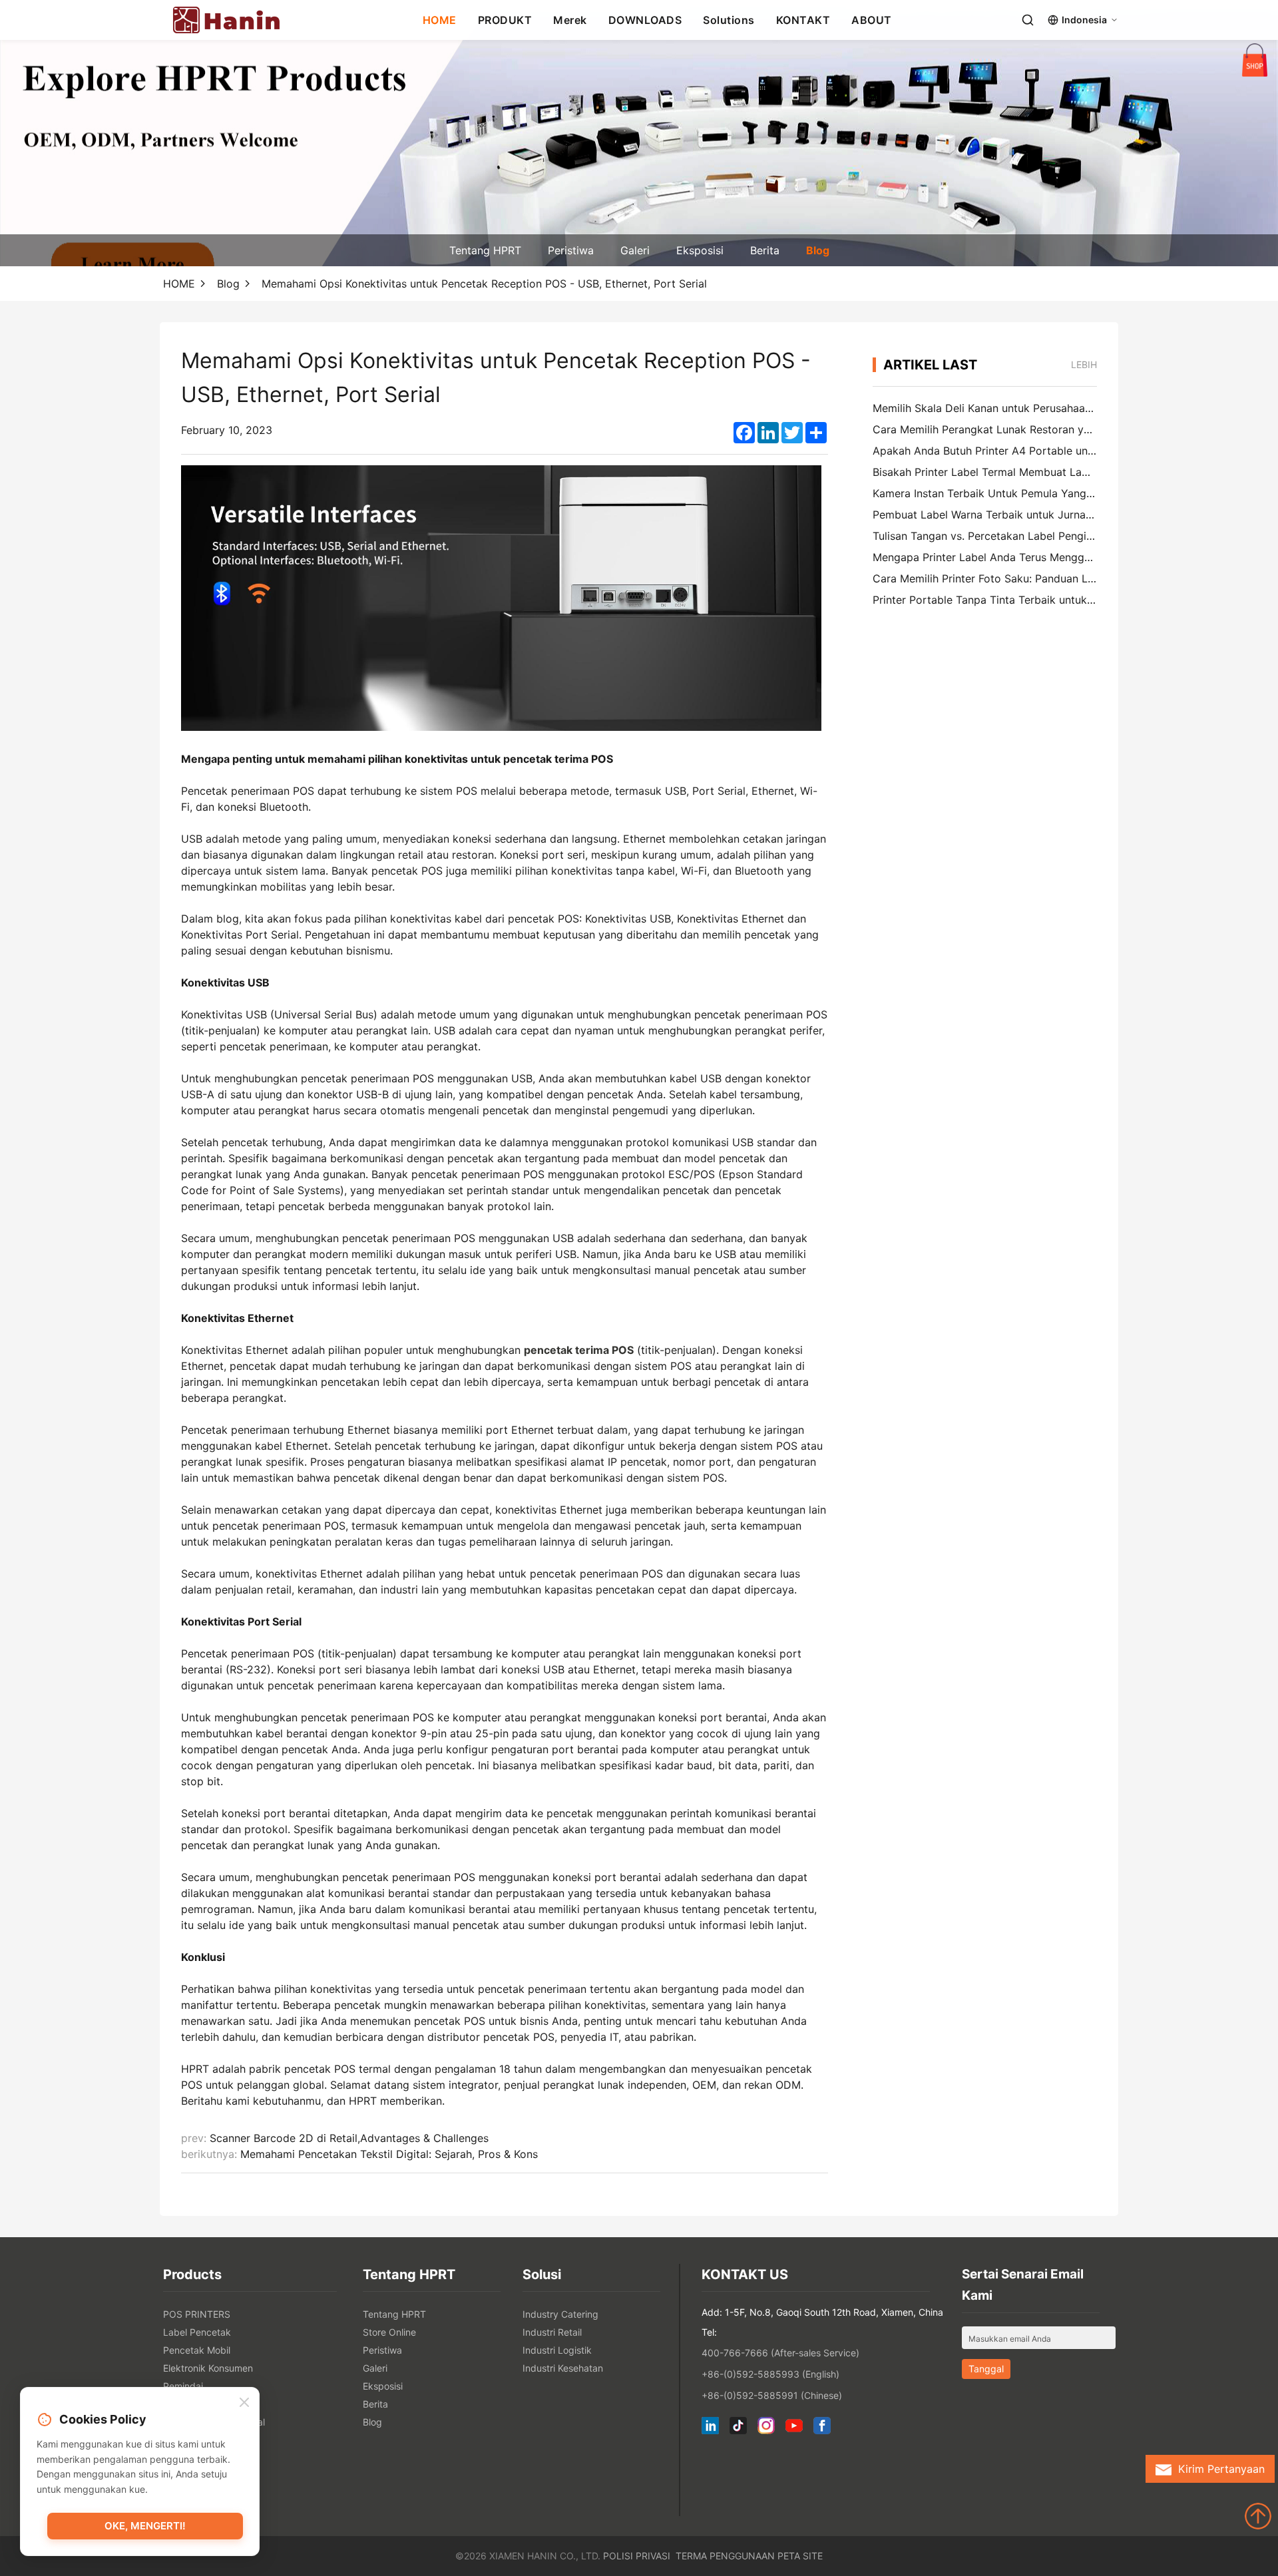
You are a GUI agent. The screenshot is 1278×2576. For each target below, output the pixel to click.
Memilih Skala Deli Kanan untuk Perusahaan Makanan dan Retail (1033, 408)
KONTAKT (803, 20)
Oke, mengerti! (145, 2526)
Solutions (729, 20)
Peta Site (800, 2556)
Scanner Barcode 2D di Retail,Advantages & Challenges (349, 2138)
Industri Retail (552, 2332)
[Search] (1028, 20)
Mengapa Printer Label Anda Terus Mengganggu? (997, 557)
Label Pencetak (197, 2332)
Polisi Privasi (637, 2556)
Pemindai (183, 2386)
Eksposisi (700, 250)
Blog (818, 250)
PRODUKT (505, 20)
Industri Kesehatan (563, 2368)
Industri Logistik (557, 2350)
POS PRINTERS (197, 2314)
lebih (1084, 364)
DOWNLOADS (645, 20)
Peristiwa (571, 250)
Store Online (389, 2332)
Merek (570, 20)
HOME (440, 20)
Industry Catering (560, 2314)
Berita (765, 250)
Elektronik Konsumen (208, 2368)
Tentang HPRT (485, 250)
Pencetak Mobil (197, 2350)
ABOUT (872, 20)
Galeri (635, 250)
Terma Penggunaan (725, 2556)
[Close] (244, 2403)
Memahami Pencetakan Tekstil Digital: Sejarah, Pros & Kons (389, 2154)
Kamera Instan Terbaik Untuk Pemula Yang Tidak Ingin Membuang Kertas (1056, 493)
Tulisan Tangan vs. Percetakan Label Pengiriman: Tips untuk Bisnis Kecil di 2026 (1073, 536)
